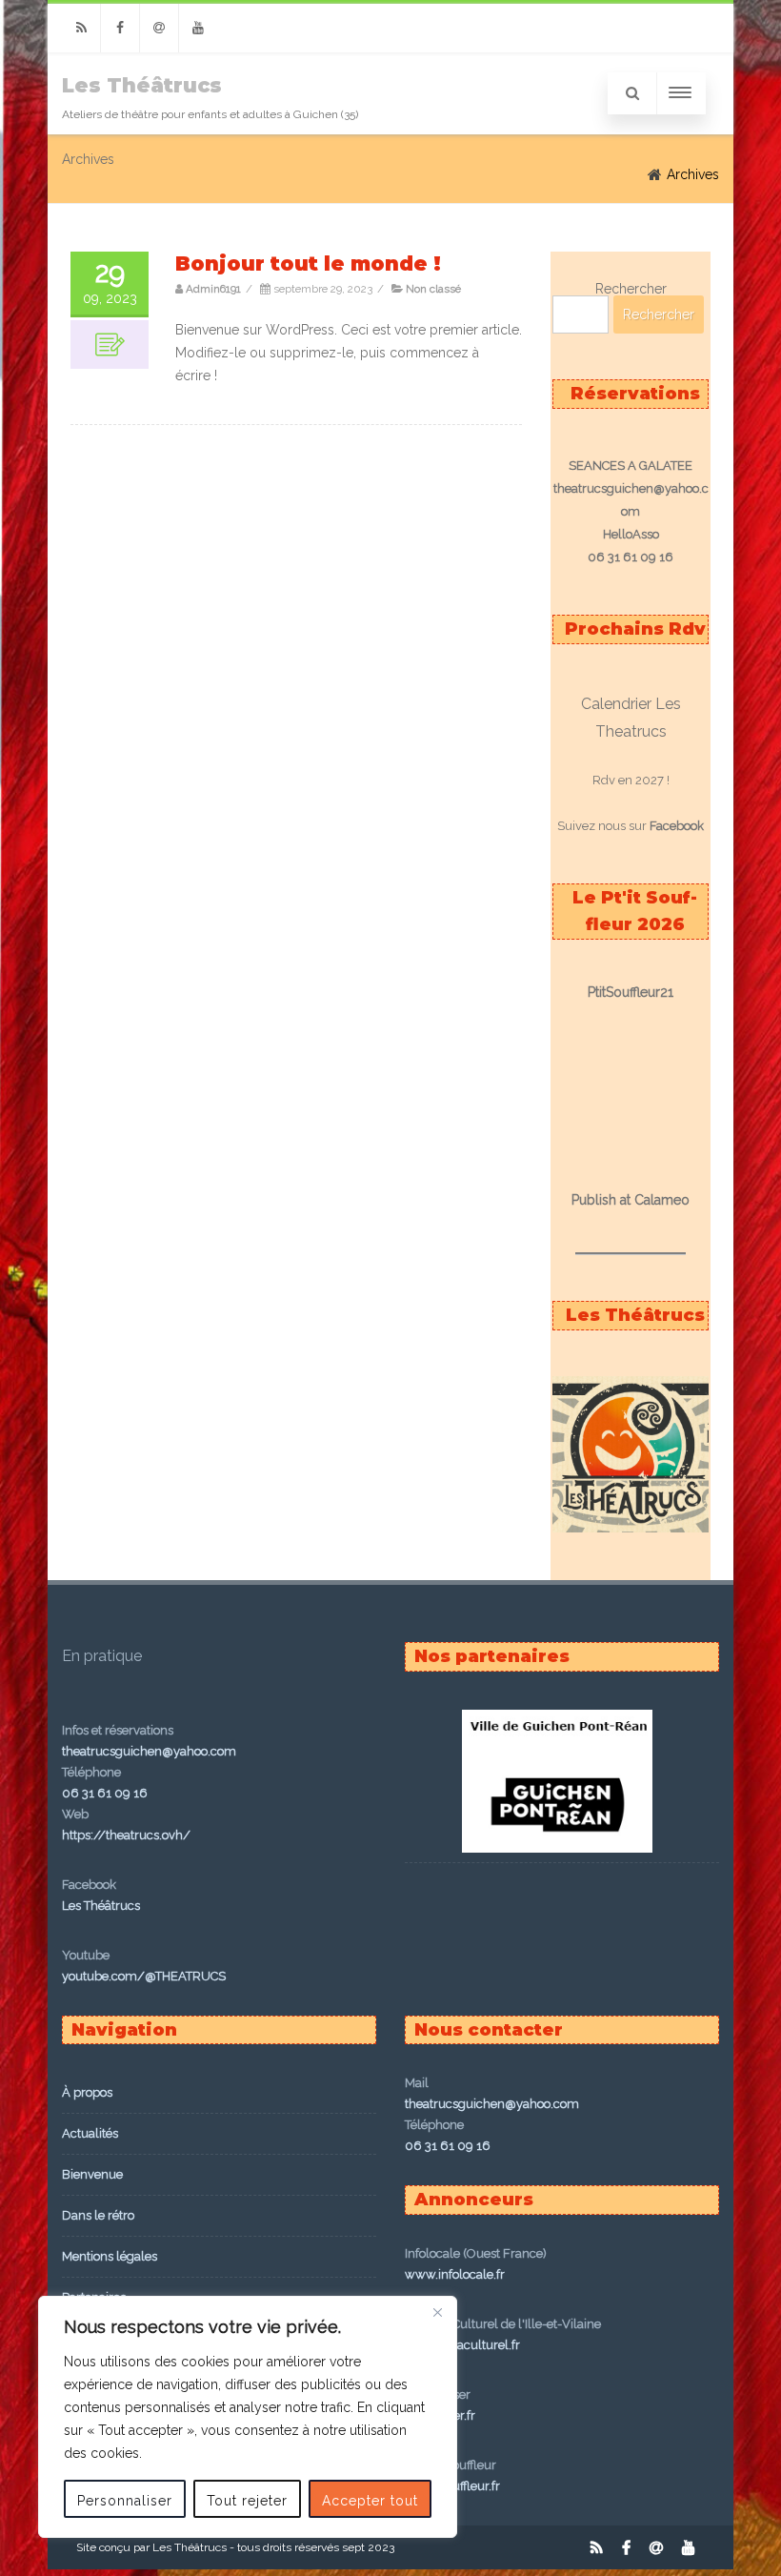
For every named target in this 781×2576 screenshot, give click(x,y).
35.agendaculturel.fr (462, 2345)
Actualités (90, 2133)
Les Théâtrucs (142, 85)
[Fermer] (437, 2312)
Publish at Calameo (631, 1200)
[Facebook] (120, 28)
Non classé (433, 289)
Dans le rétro (98, 2215)
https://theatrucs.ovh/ (126, 1835)
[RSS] (81, 28)
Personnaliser (125, 2501)
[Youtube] (198, 28)
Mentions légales (110, 2256)
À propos (87, 2092)
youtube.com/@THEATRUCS (144, 1976)
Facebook (677, 826)
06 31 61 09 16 (105, 1793)
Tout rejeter (247, 2501)
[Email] (159, 28)
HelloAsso (631, 534)
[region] (248, 2417)
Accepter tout (370, 2501)
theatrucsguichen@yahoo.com (149, 1751)
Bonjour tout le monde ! (308, 264)
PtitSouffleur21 (631, 992)
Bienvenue (92, 2174)
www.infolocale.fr (455, 2274)
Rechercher (631, 289)
